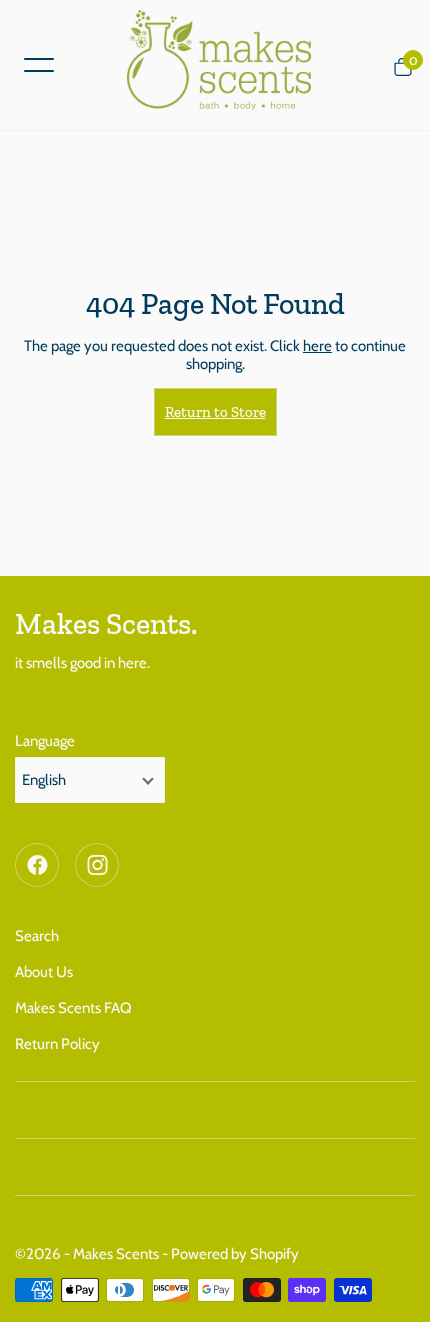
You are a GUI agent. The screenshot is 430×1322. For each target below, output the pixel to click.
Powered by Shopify (235, 1254)
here (317, 346)
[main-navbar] (39, 63)
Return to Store (215, 412)
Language (45, 741)
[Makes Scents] (227, 65)
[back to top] (395, 1287)
